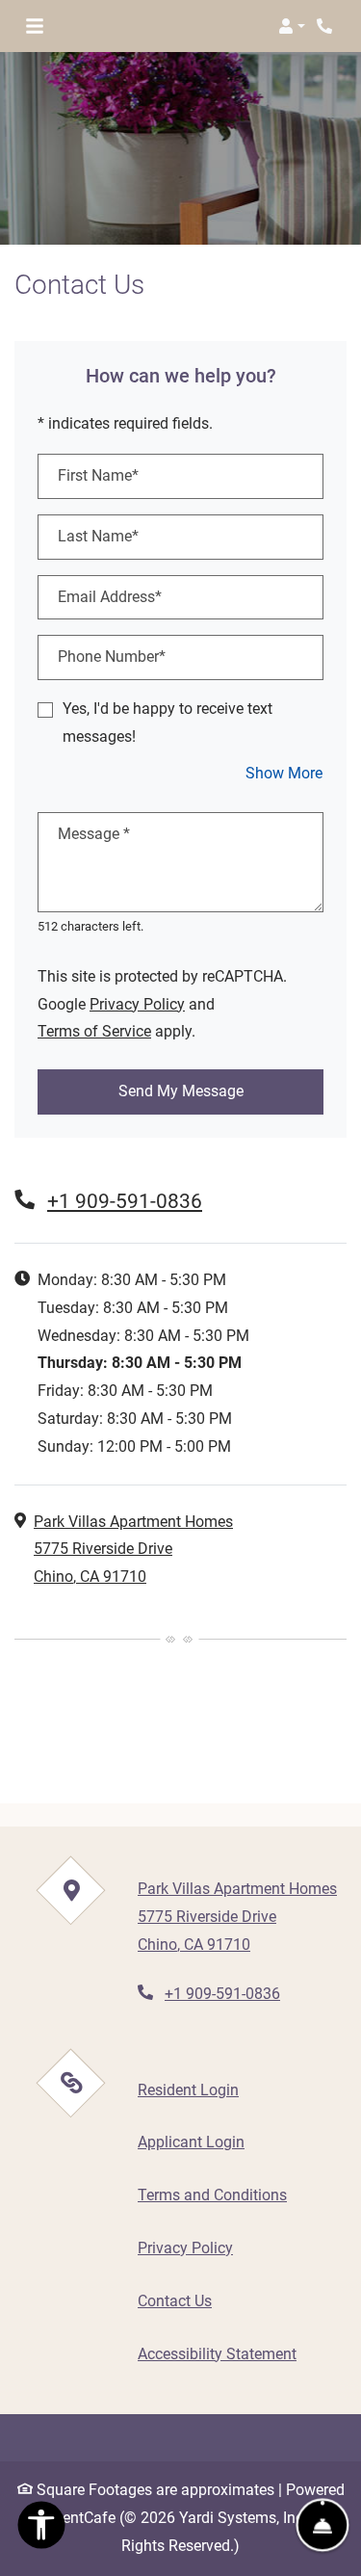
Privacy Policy (137, 1004)
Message (94, 834)
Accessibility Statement (217, 2353)
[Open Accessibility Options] (41, 2530)
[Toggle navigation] (35, 26)
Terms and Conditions (212, 2195)
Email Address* (110, 597)
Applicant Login (191, 2142)
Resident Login (188, 2090)
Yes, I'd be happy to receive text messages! (168, 723)
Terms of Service (94, 1031)
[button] (292, 26)
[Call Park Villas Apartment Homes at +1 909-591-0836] (326, 26)
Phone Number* (112, 657)
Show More (284, 773)
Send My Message (181, 1091)
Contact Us (175, 2301)
